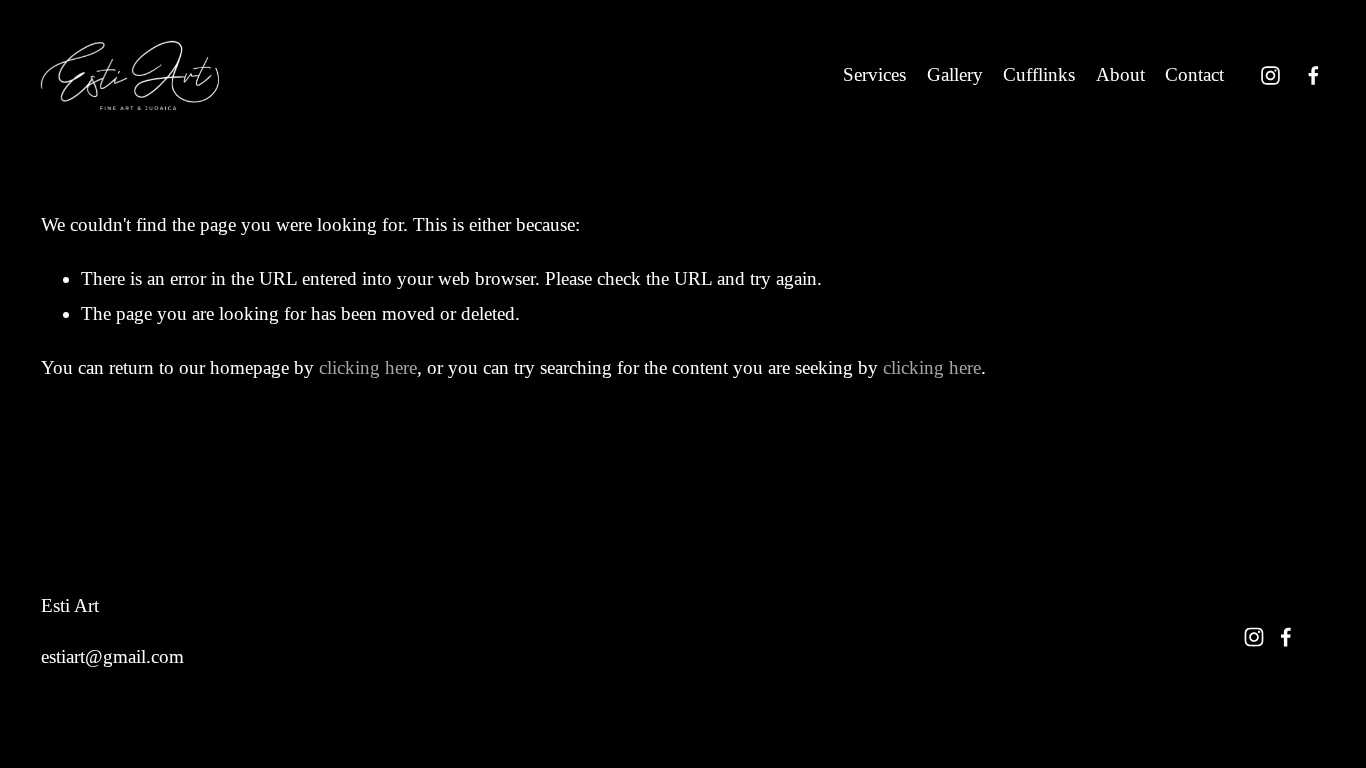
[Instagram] (1270, 75)
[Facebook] (1313, 75)
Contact (1194, 74)
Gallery (955, 74)
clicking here (368, 367)
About (1120, 74)
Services (874, 74)
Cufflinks (1039, 74)
